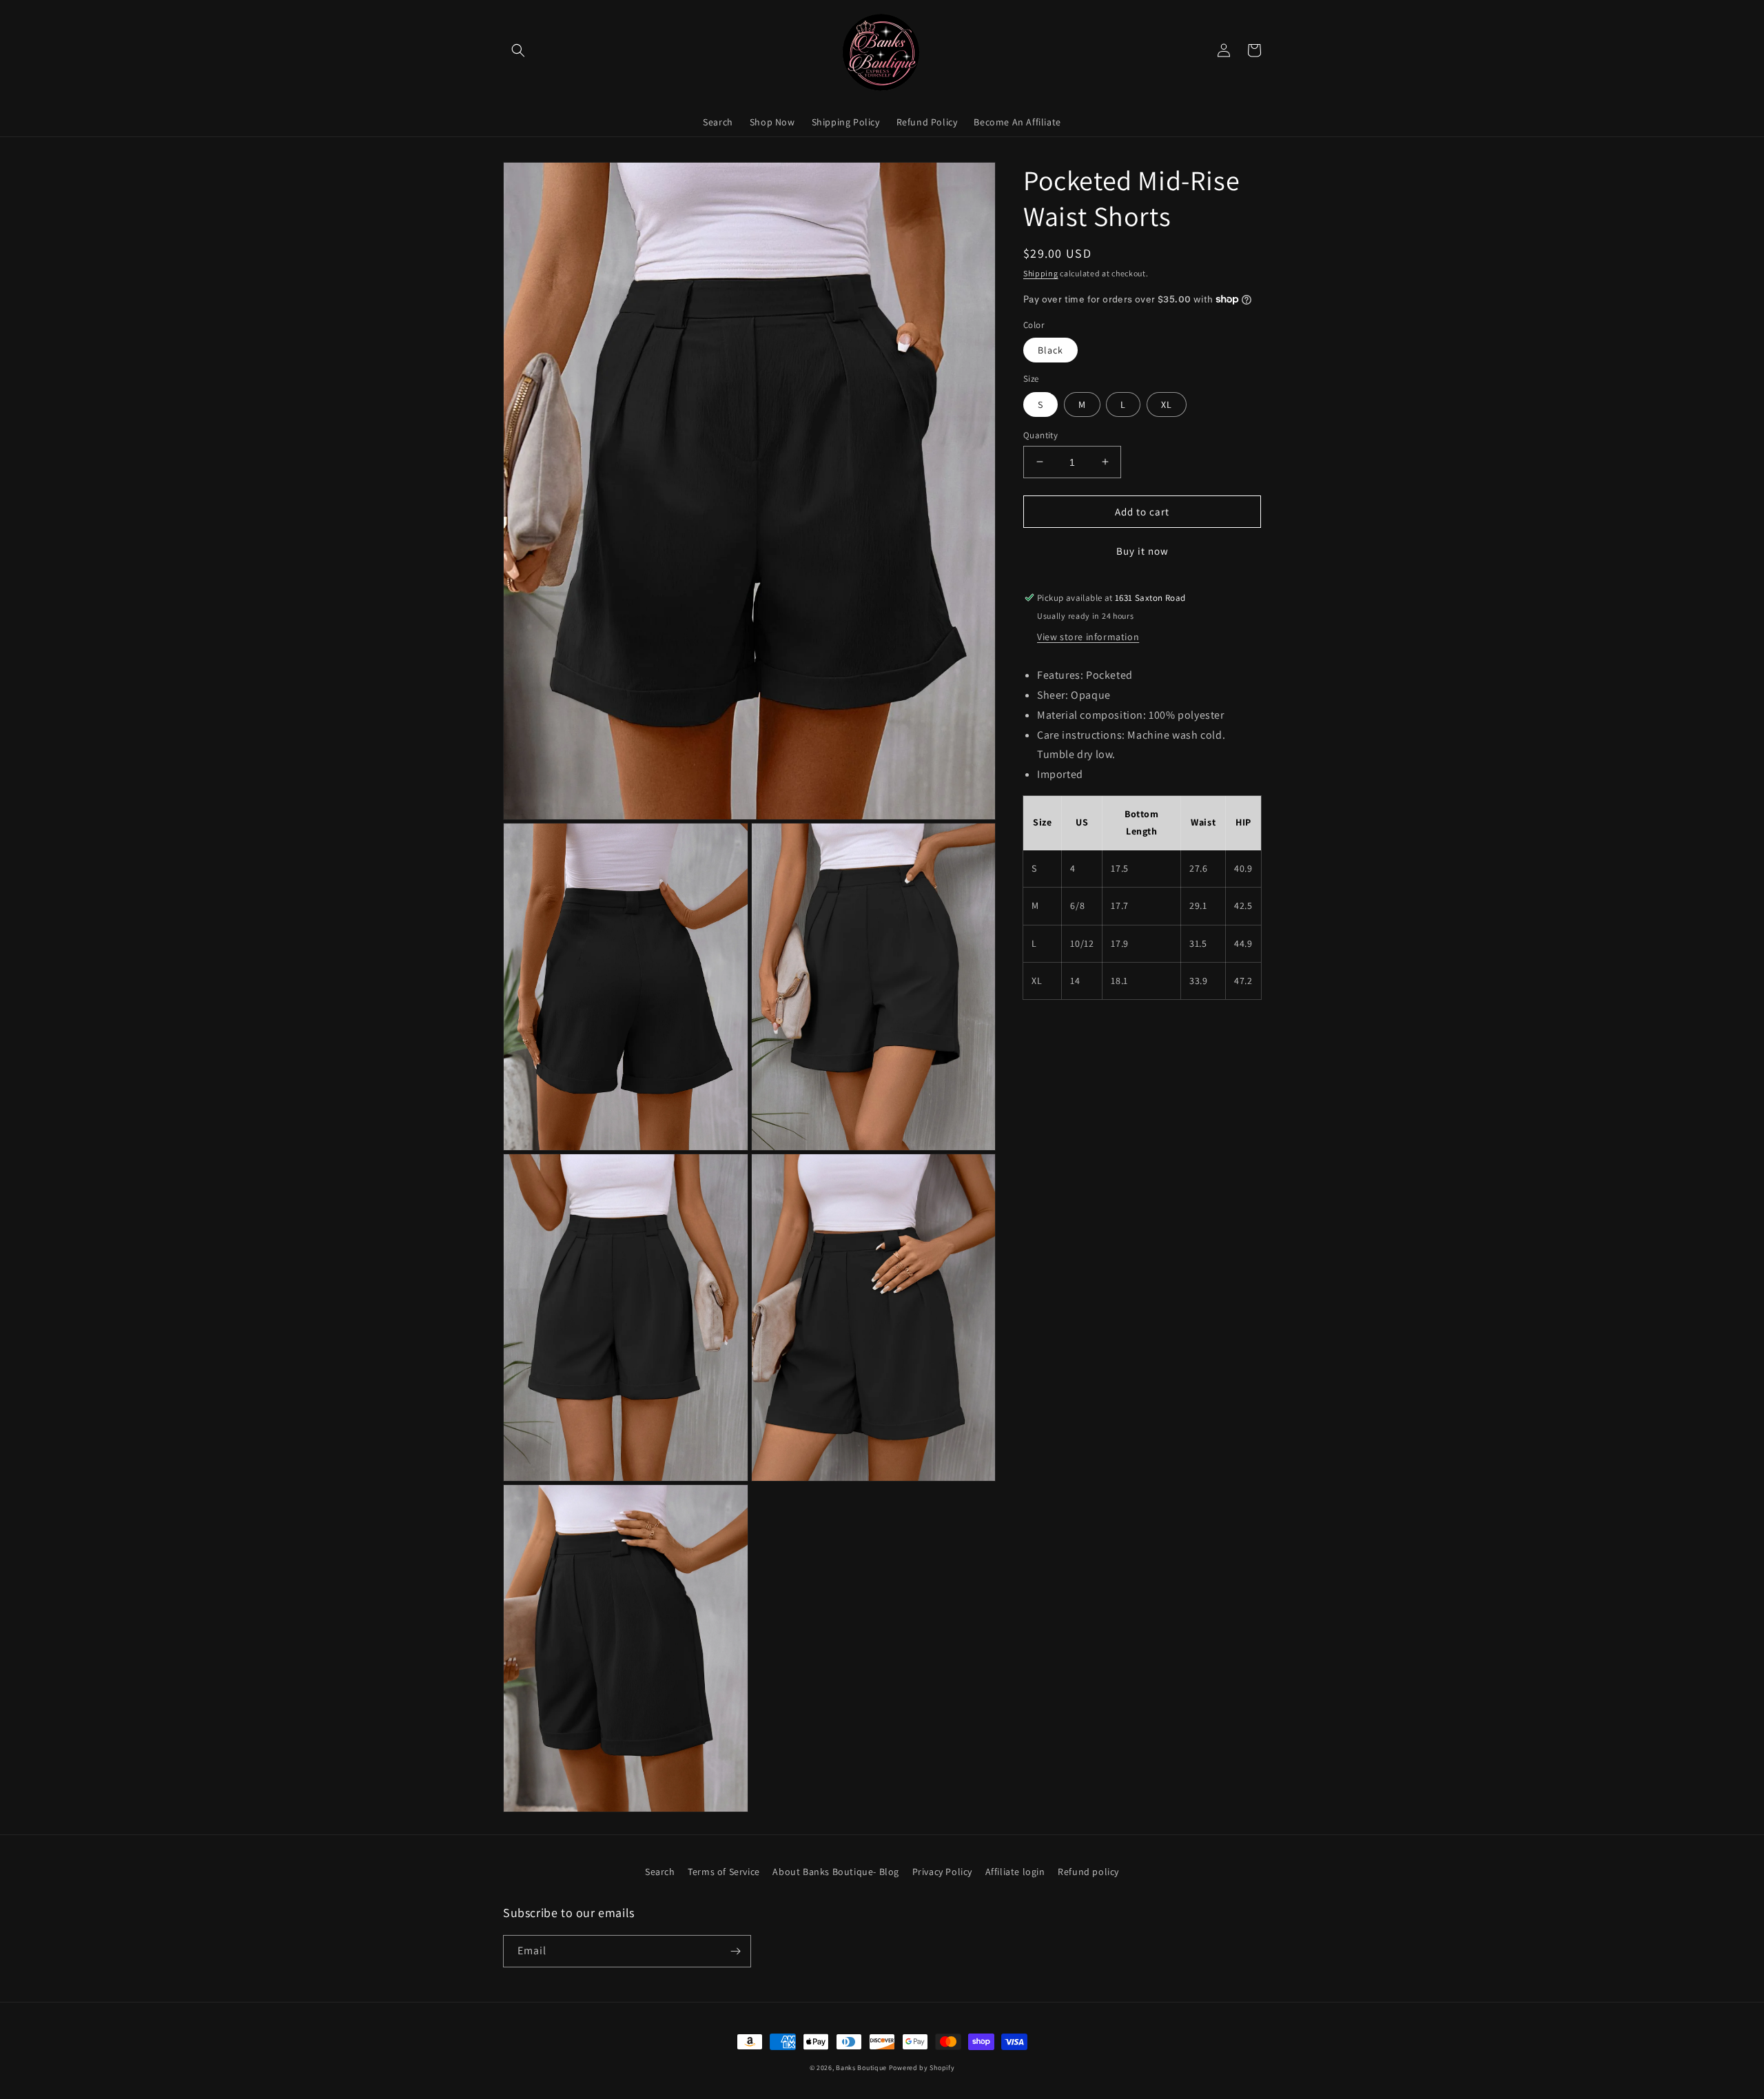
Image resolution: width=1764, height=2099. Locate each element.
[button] (518, 50)
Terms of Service (724, 1872)
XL (1167, 404)
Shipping (1041, 273)
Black (1050, 350)
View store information (1088, 637)
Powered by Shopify (922, 2068)
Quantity (1040, 434)
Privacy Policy (942, 1872)
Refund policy (1088, 1872)
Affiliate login (1015, 1872)
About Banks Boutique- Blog (836, 1872)
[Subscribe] (735, 1951)
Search (660, 1872)
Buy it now (1142, 551)
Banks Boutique (861, 2068)
